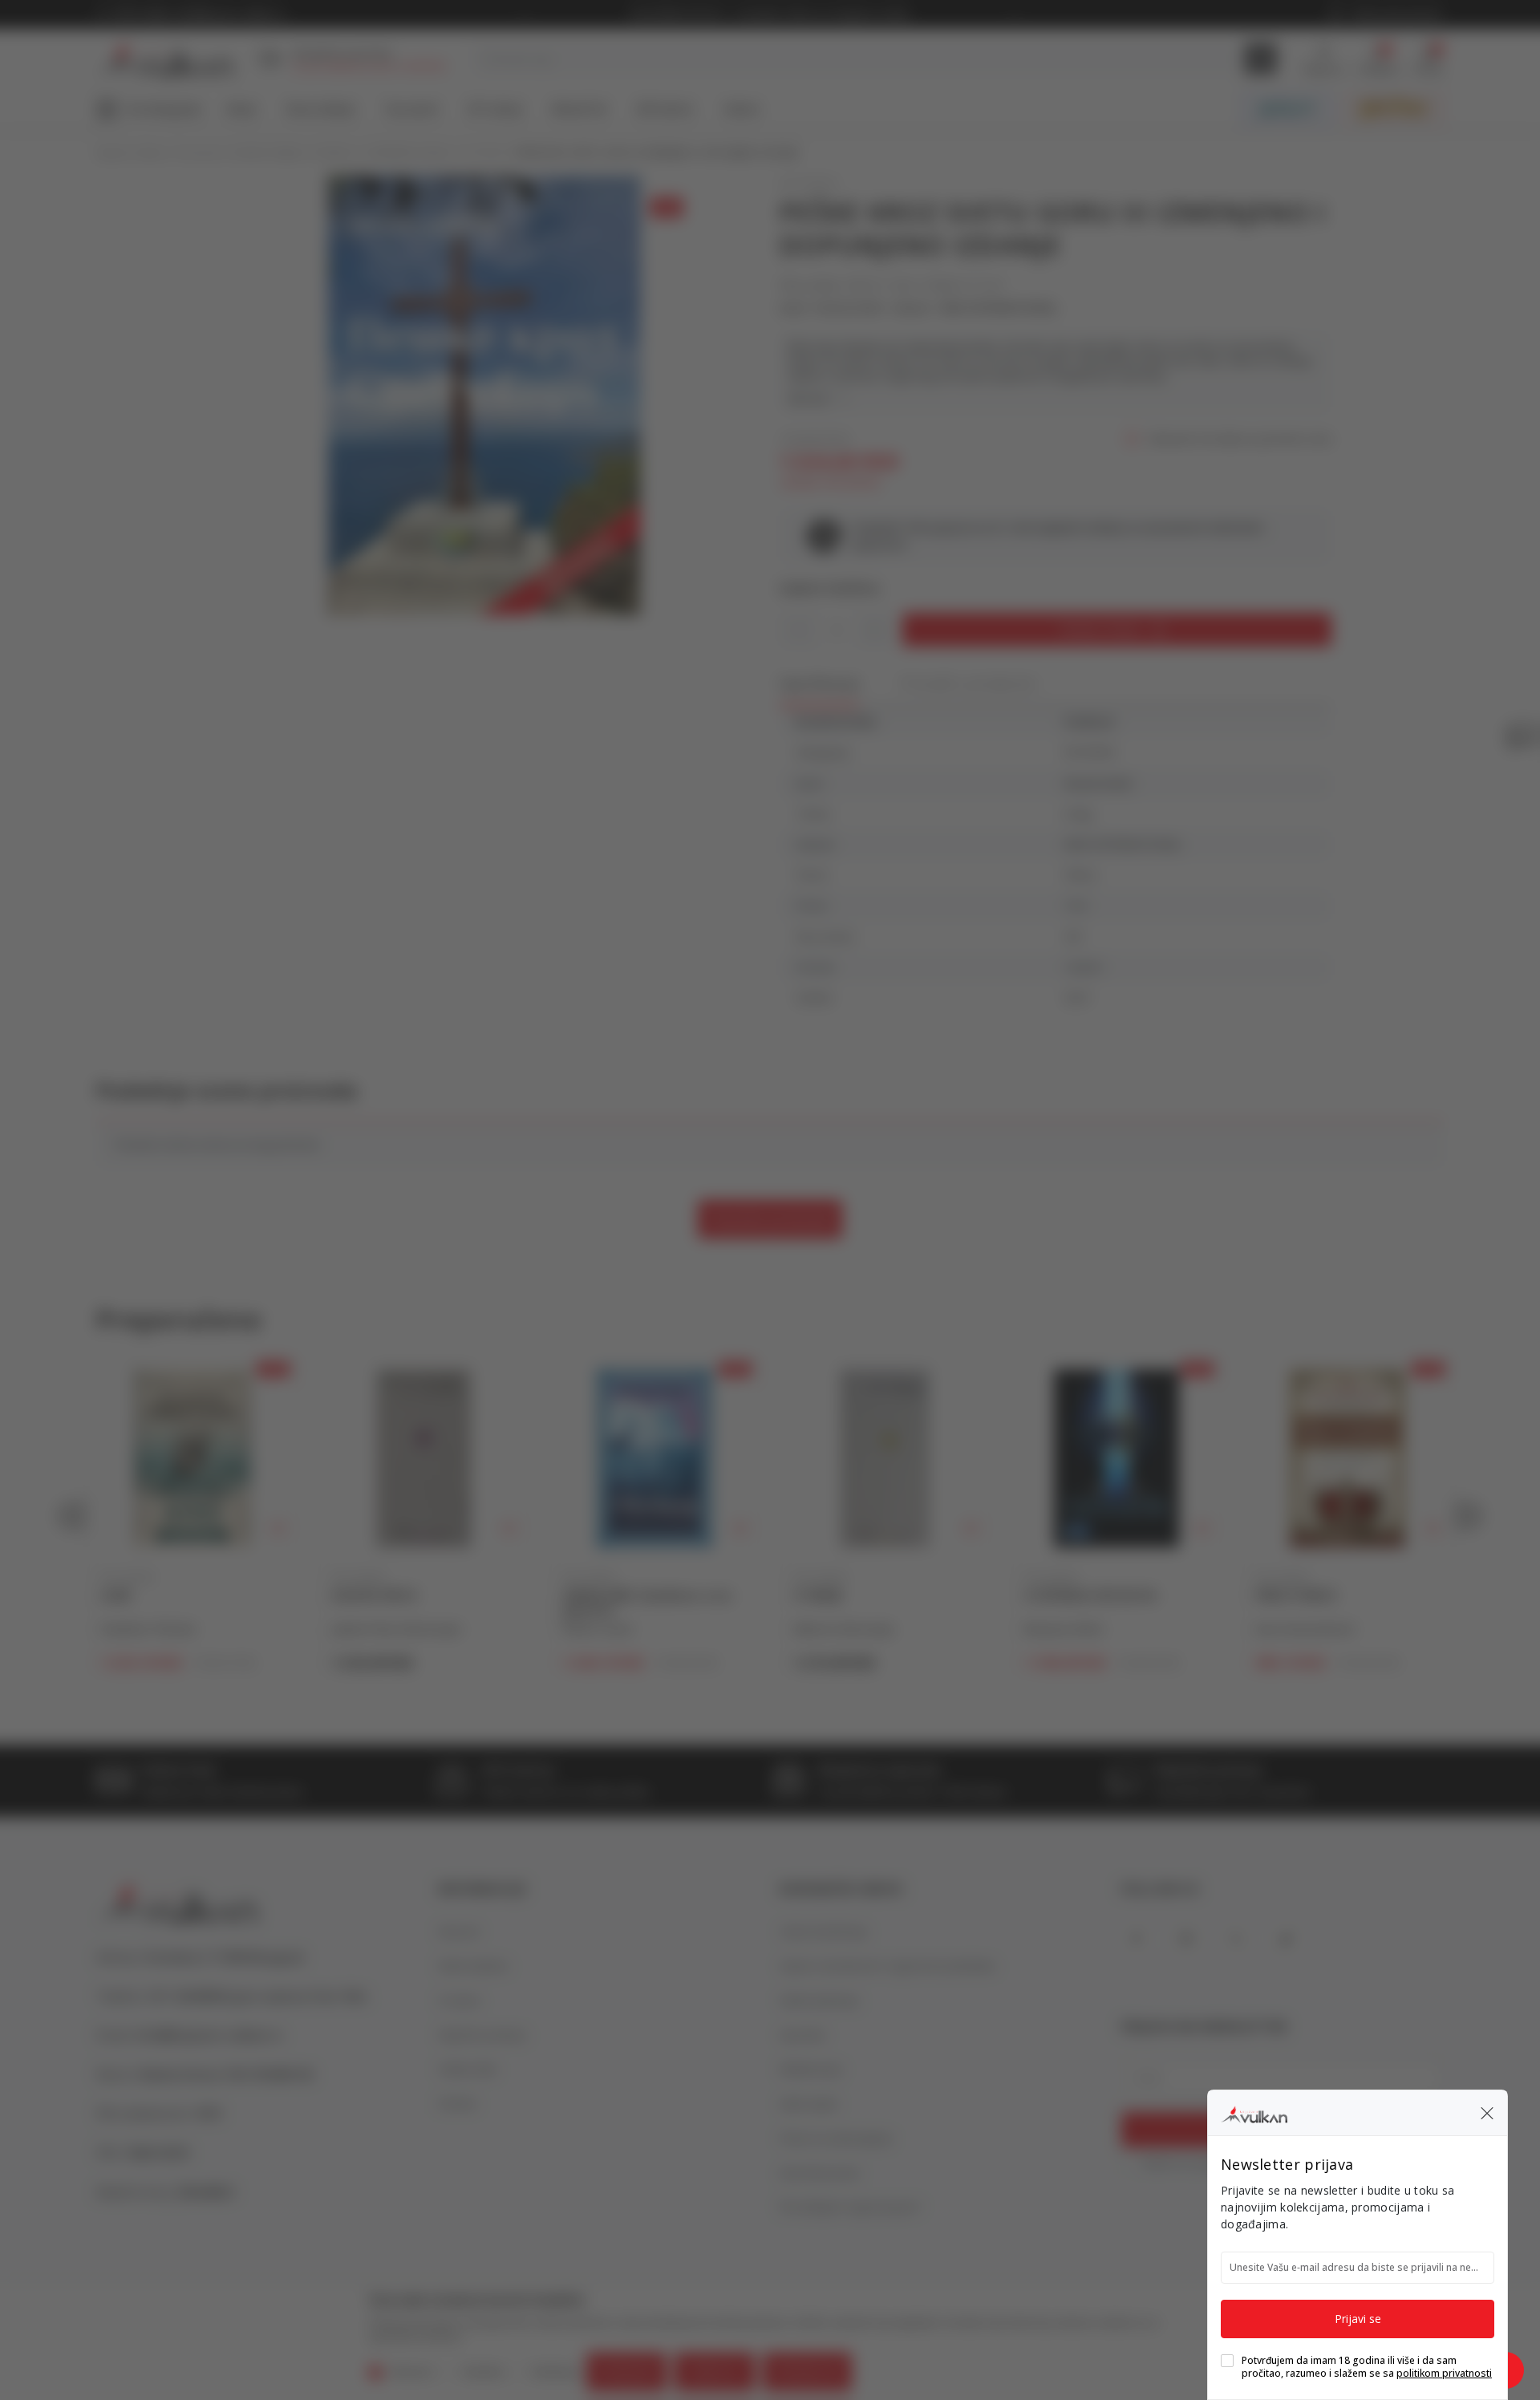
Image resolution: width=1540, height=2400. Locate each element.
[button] (1487, 2113)
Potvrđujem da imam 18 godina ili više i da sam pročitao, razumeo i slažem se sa (1367, 2367)
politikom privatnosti (1444, 2373)
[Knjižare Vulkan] (1254, 2112)
